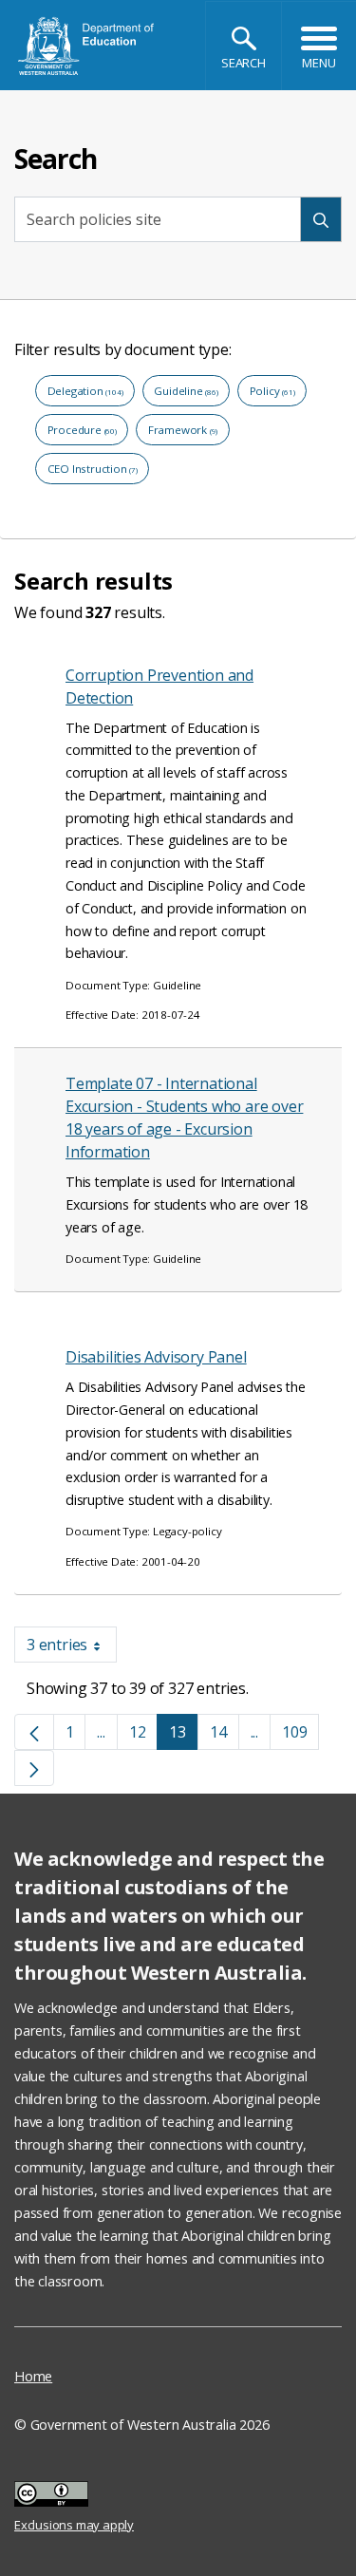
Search (244, 63)
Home (33, 2376)
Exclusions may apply (74, 2496)
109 (300, 1736)
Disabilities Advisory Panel (156, 1357)
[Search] (321, 220)
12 (144, 1736)
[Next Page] (34, 1768)
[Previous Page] (34, 1732)
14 (225, 1736)
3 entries (72, 1648)
